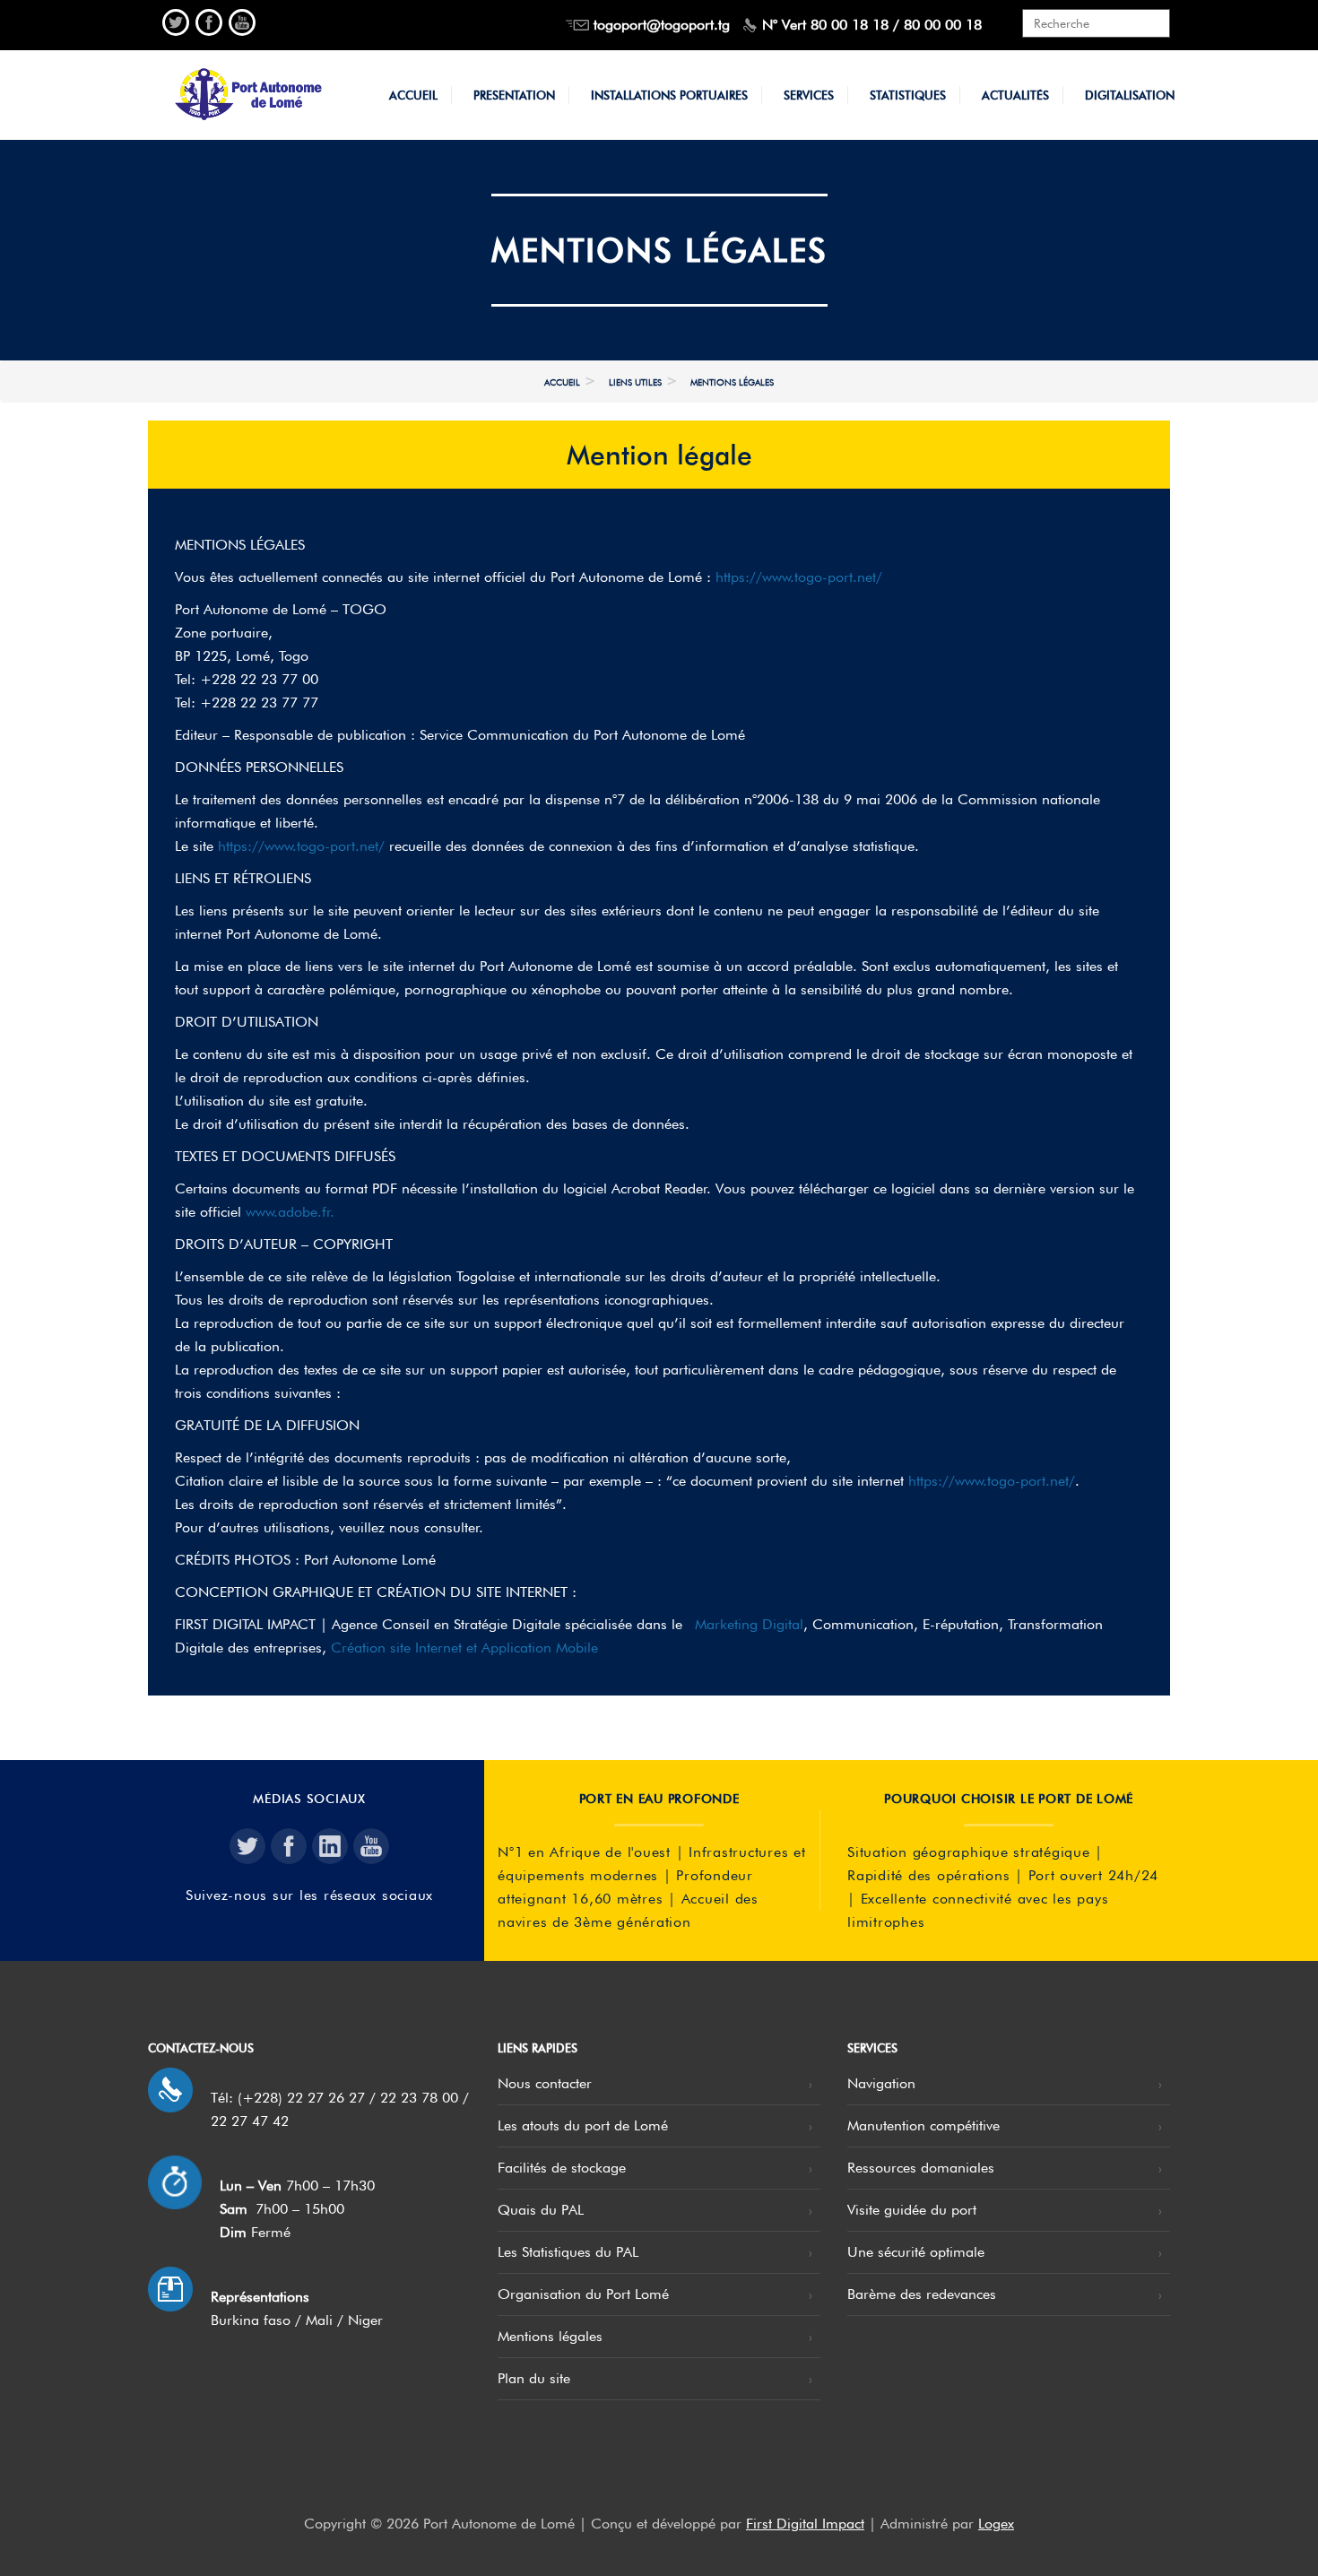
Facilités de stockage (562, 2168)
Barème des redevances (922, 2294)
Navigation (881, 2083)
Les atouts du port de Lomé (583, 2125)
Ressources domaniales (921, 2168)
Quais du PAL (541, 2210)
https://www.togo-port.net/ (799, 577)
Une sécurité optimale (916, 2252)
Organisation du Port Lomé (583, 2294)
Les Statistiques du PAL (568, 2252)
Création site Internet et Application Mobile (464, 1648)
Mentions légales (550, 2336)
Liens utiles (635, 382)
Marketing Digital (749, 1624)
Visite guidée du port (912, 2210)
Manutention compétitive (923, 2125)
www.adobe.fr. (290, 1212)
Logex (996, 2524)
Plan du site (534, 2378)
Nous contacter (545, 2083)
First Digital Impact (805, 2524)
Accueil (562, 382)
